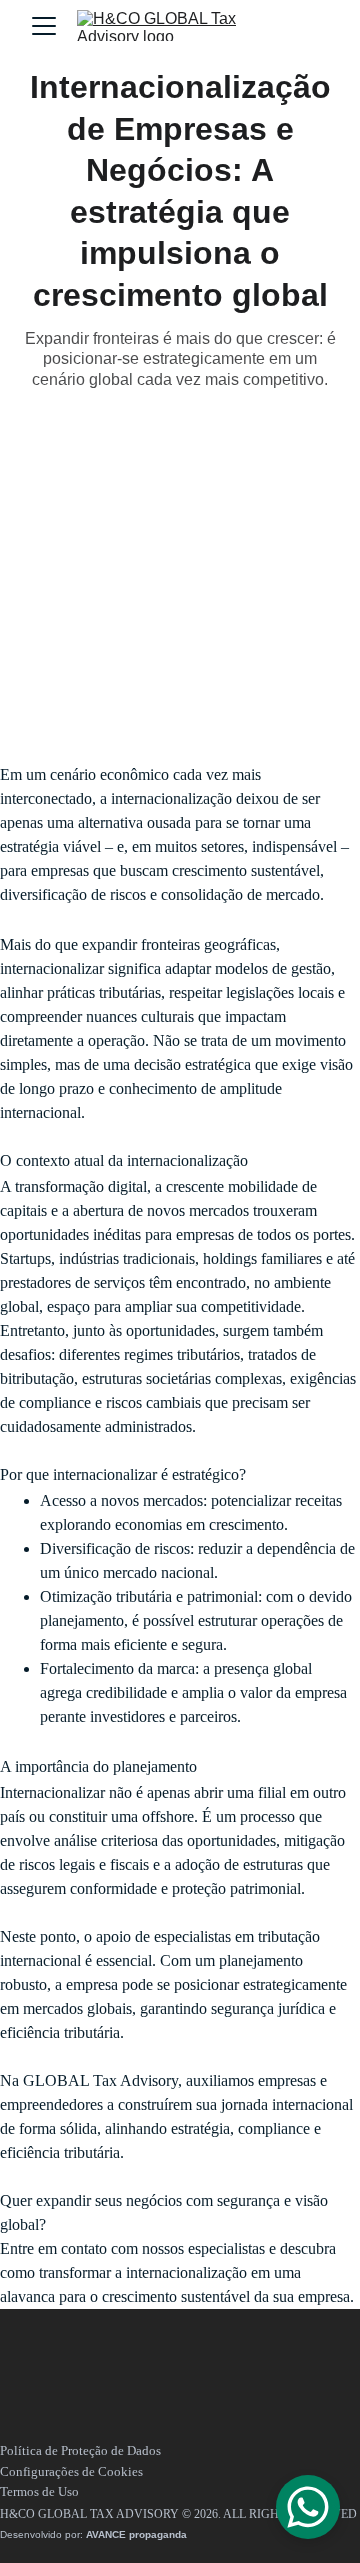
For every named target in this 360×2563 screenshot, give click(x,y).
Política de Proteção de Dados (80, 2450)
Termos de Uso (39, 2491)
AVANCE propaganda (136, 2534)
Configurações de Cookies (71, 2471)
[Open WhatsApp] (308, 2507)
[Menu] (44, 26)
